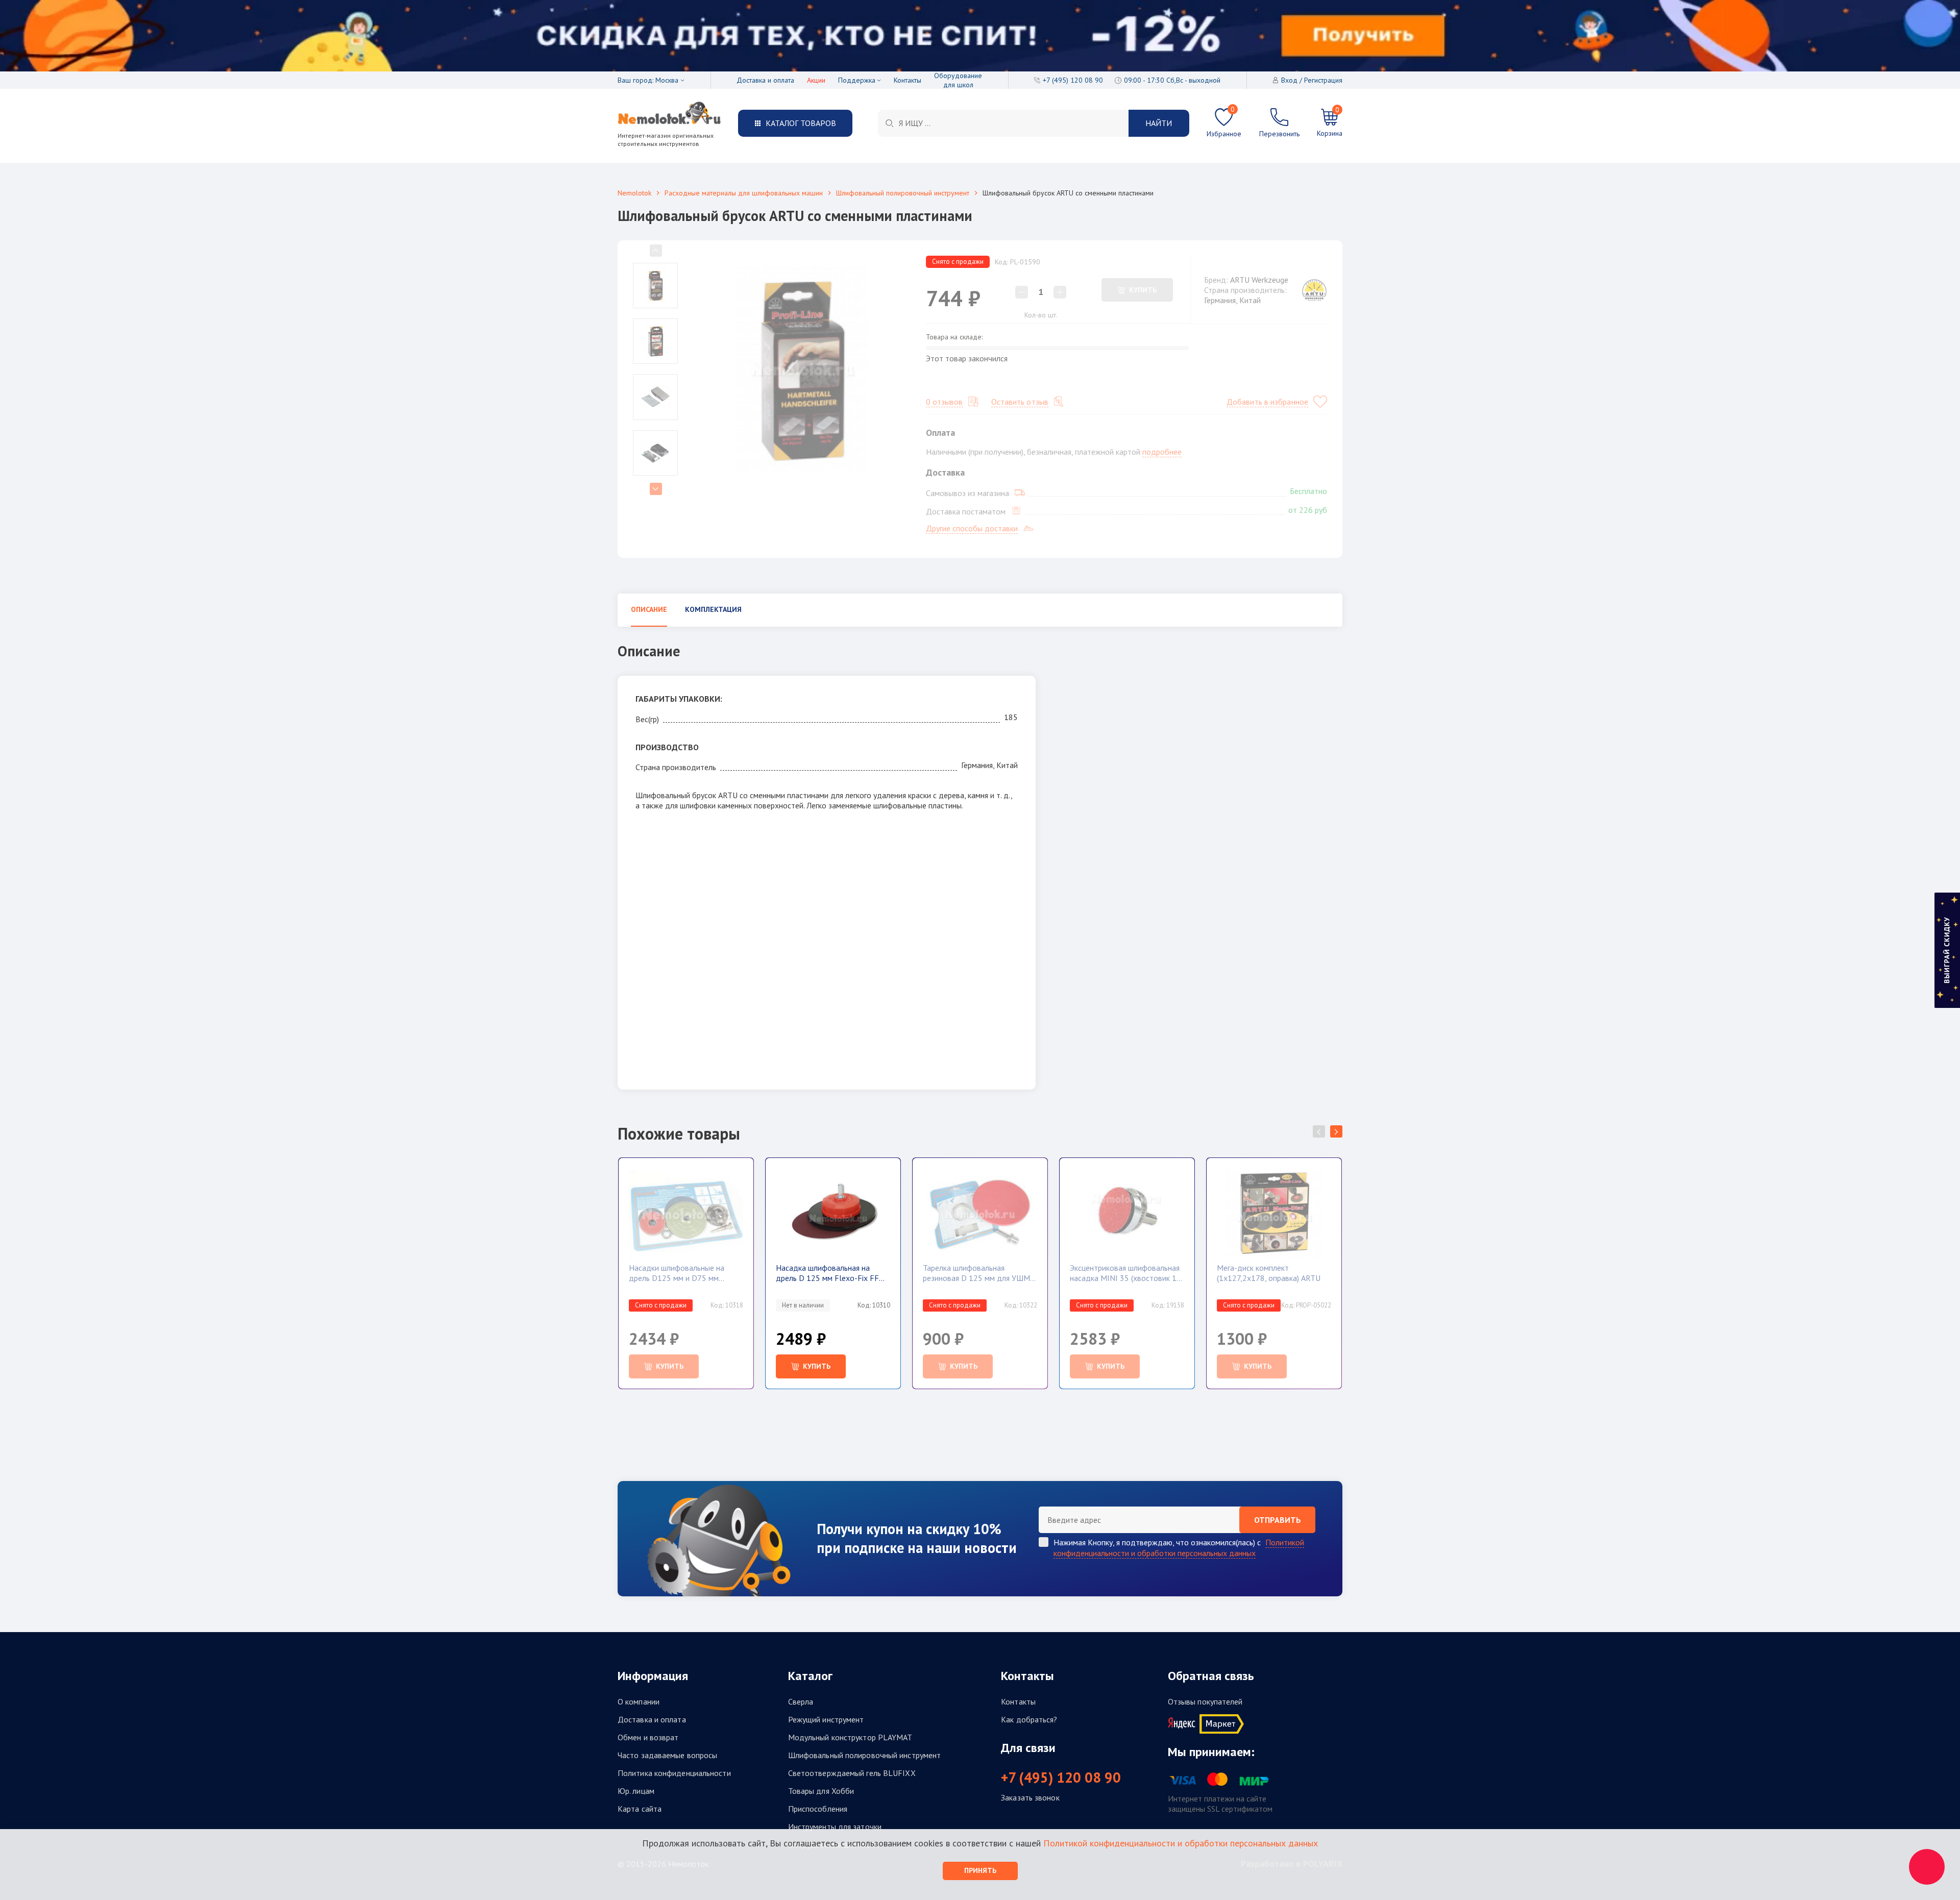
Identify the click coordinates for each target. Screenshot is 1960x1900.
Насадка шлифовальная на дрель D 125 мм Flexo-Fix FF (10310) (827, 1273)
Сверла (801, 1701)
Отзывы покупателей (1205, 1701)
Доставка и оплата (765, 80)
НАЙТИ (1159, 123)
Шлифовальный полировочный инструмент (903, 193)
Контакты (908, 80)
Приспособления (818, 1809)
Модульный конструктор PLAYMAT (850, 1737)
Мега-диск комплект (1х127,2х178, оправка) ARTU (1269, 1273)
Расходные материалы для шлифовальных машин (744, 193)
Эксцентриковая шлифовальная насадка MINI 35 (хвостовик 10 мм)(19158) (1125, 1273)
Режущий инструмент (826, 1719)
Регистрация (1323, 80)
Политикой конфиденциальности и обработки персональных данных (1179, 1548)
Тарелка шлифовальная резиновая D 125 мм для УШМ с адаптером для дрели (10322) (979, 1273)
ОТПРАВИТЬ (1278, 1520)
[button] (1336, 1131)
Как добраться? (1029, 1719)
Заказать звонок (1030, 1797)
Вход (1289, 80)
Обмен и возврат (648, 1737)
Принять (980, 1870)
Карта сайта (640, 1809)
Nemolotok (634, 193)
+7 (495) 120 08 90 (1061, 1778)
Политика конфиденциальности (674, 1773)
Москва (667, 80)
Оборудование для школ (958, 80)
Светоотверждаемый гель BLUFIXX (852, 1773)
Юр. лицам (636, 1791)
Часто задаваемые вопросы (667, 1755)
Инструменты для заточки (835, 1827)
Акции (816, 80)
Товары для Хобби (821, 1791)
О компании (639, 1701)
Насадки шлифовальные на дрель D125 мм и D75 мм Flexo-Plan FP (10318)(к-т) (677, 1273)
